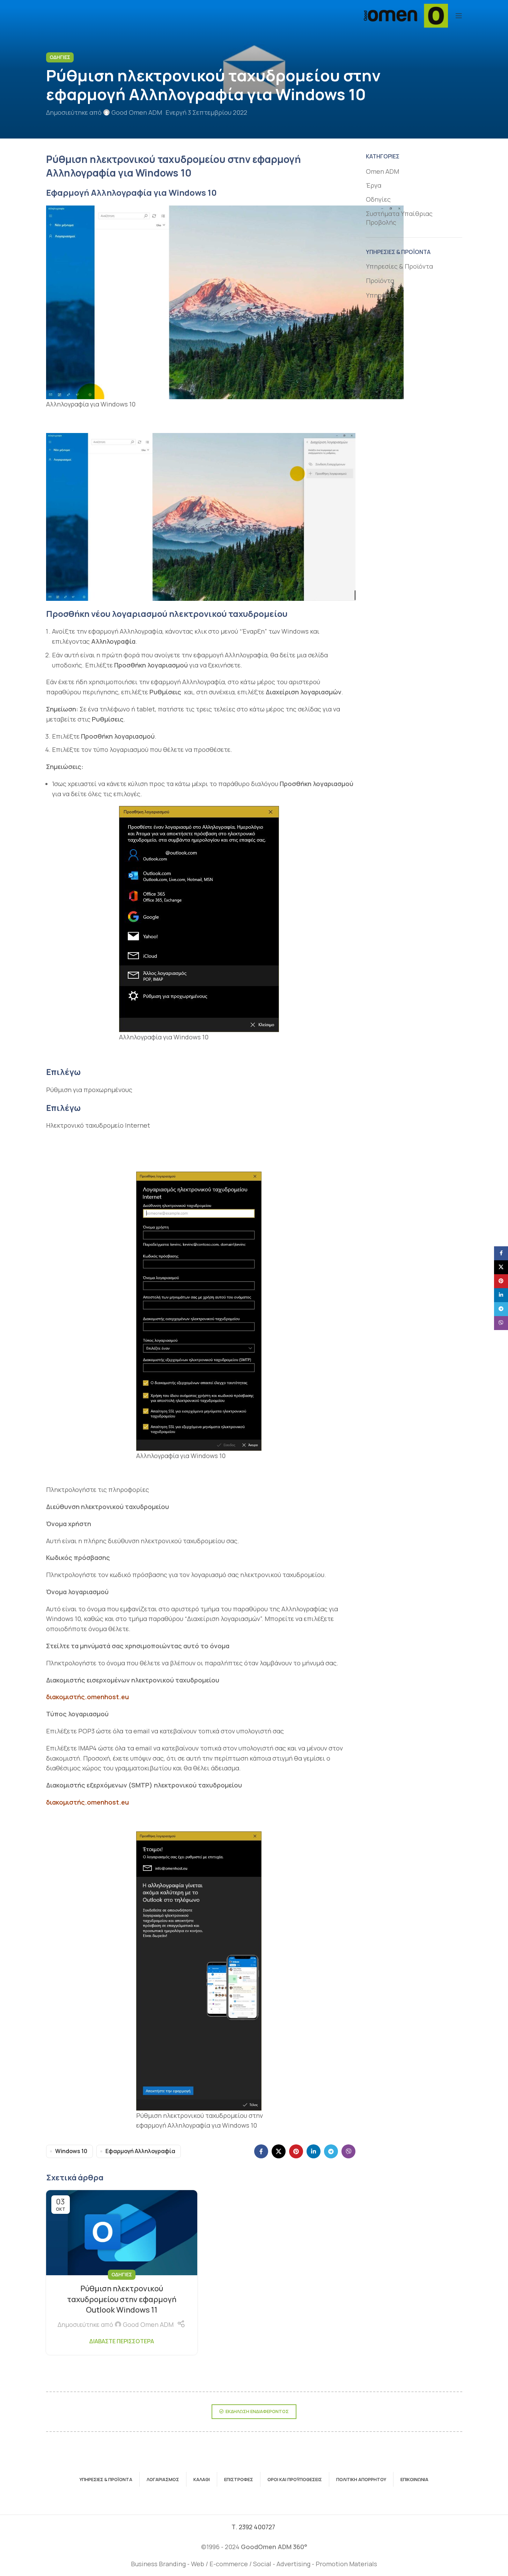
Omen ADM (382, 171)
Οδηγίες (60, 57)
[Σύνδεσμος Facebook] (261, 2151)
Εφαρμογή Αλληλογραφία (140, 2151)
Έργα (374, 185)
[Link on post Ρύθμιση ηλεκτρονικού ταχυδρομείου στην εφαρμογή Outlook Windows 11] (122, 2233)
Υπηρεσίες (382, 295)
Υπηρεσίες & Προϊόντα (399, 266)
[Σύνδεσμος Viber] (348, 2151)
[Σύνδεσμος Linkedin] (314, 2151)
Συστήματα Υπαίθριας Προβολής (399, 218)
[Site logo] (406, 15)
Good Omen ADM (137, 112)
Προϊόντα (380, 281)
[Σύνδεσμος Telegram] (331, 2151)
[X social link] (279, 2151)
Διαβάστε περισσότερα (122, 2341)
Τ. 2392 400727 (254, 2527)
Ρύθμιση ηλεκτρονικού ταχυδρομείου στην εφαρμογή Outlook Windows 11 (122, 2299)
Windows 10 (71, 2151)
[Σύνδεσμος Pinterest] (296, 2151)
